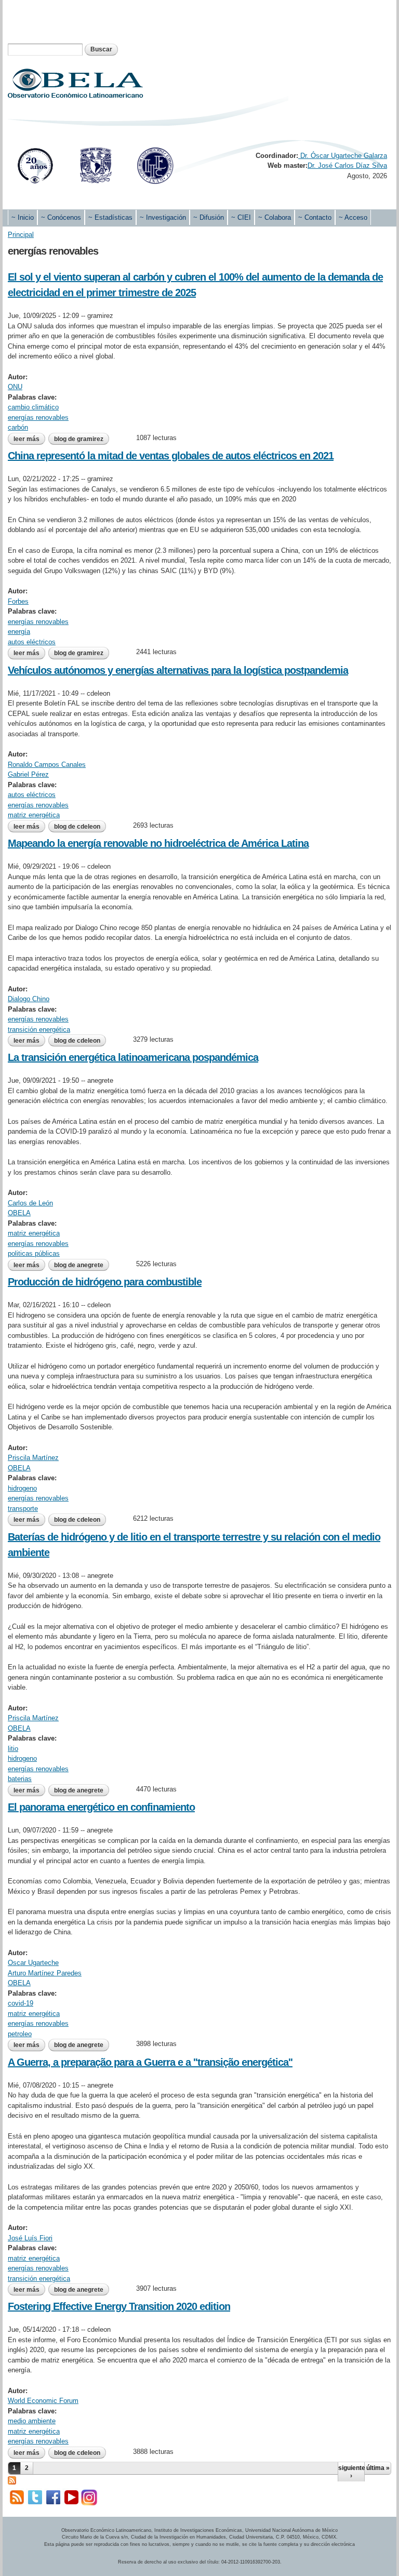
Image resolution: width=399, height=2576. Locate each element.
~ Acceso (353, 217)
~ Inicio (23, 217)
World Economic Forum (43, 2401)
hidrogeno (22, 1488)
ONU (15, 387)
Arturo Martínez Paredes (45, 1973)
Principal (21, 235)
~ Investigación (163, 217)
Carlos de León (30, 1203)
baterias (20, 1779)
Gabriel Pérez (28, 774)
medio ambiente (32, 2421)
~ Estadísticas (110, 217)
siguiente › (351, 2472)
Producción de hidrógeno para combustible (105, 1282)
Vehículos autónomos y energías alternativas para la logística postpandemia (178, 670)
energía (19, 632)
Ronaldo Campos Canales (47, 765)
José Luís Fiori (30, 2238)
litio (13, 1749)
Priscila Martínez (33, 1458)
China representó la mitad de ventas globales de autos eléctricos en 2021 (171, 456)
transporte (23, 1509)
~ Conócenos (61, 217)
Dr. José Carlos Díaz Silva (347, 165)
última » (378, 2468)
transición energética (39, 1030)
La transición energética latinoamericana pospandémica (133, 1057)
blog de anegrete (79, 1265)
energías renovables (38, 417)
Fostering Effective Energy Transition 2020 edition (119, 2306)
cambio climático (33, 407)
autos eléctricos (32, 642)
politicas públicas (34, 1253)
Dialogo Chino (29, 999)
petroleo (20, 2034)
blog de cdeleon (77, 827)
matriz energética (34, 815)
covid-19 (21, 2003)
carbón (18, 427)
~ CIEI (241, 217)
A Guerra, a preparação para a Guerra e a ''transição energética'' (150, 2062)
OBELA (19, 1213)
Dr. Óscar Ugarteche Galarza (343, 156)
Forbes (18, 601)
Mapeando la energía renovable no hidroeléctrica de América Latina (158, 843)
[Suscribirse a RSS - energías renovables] (12, 2480)
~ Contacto (315, 217)
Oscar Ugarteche (33, 1963)
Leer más (29, 440)
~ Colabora (275, 217)
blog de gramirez (79, 439)
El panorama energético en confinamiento (101, 1807)
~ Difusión (209, 217)
